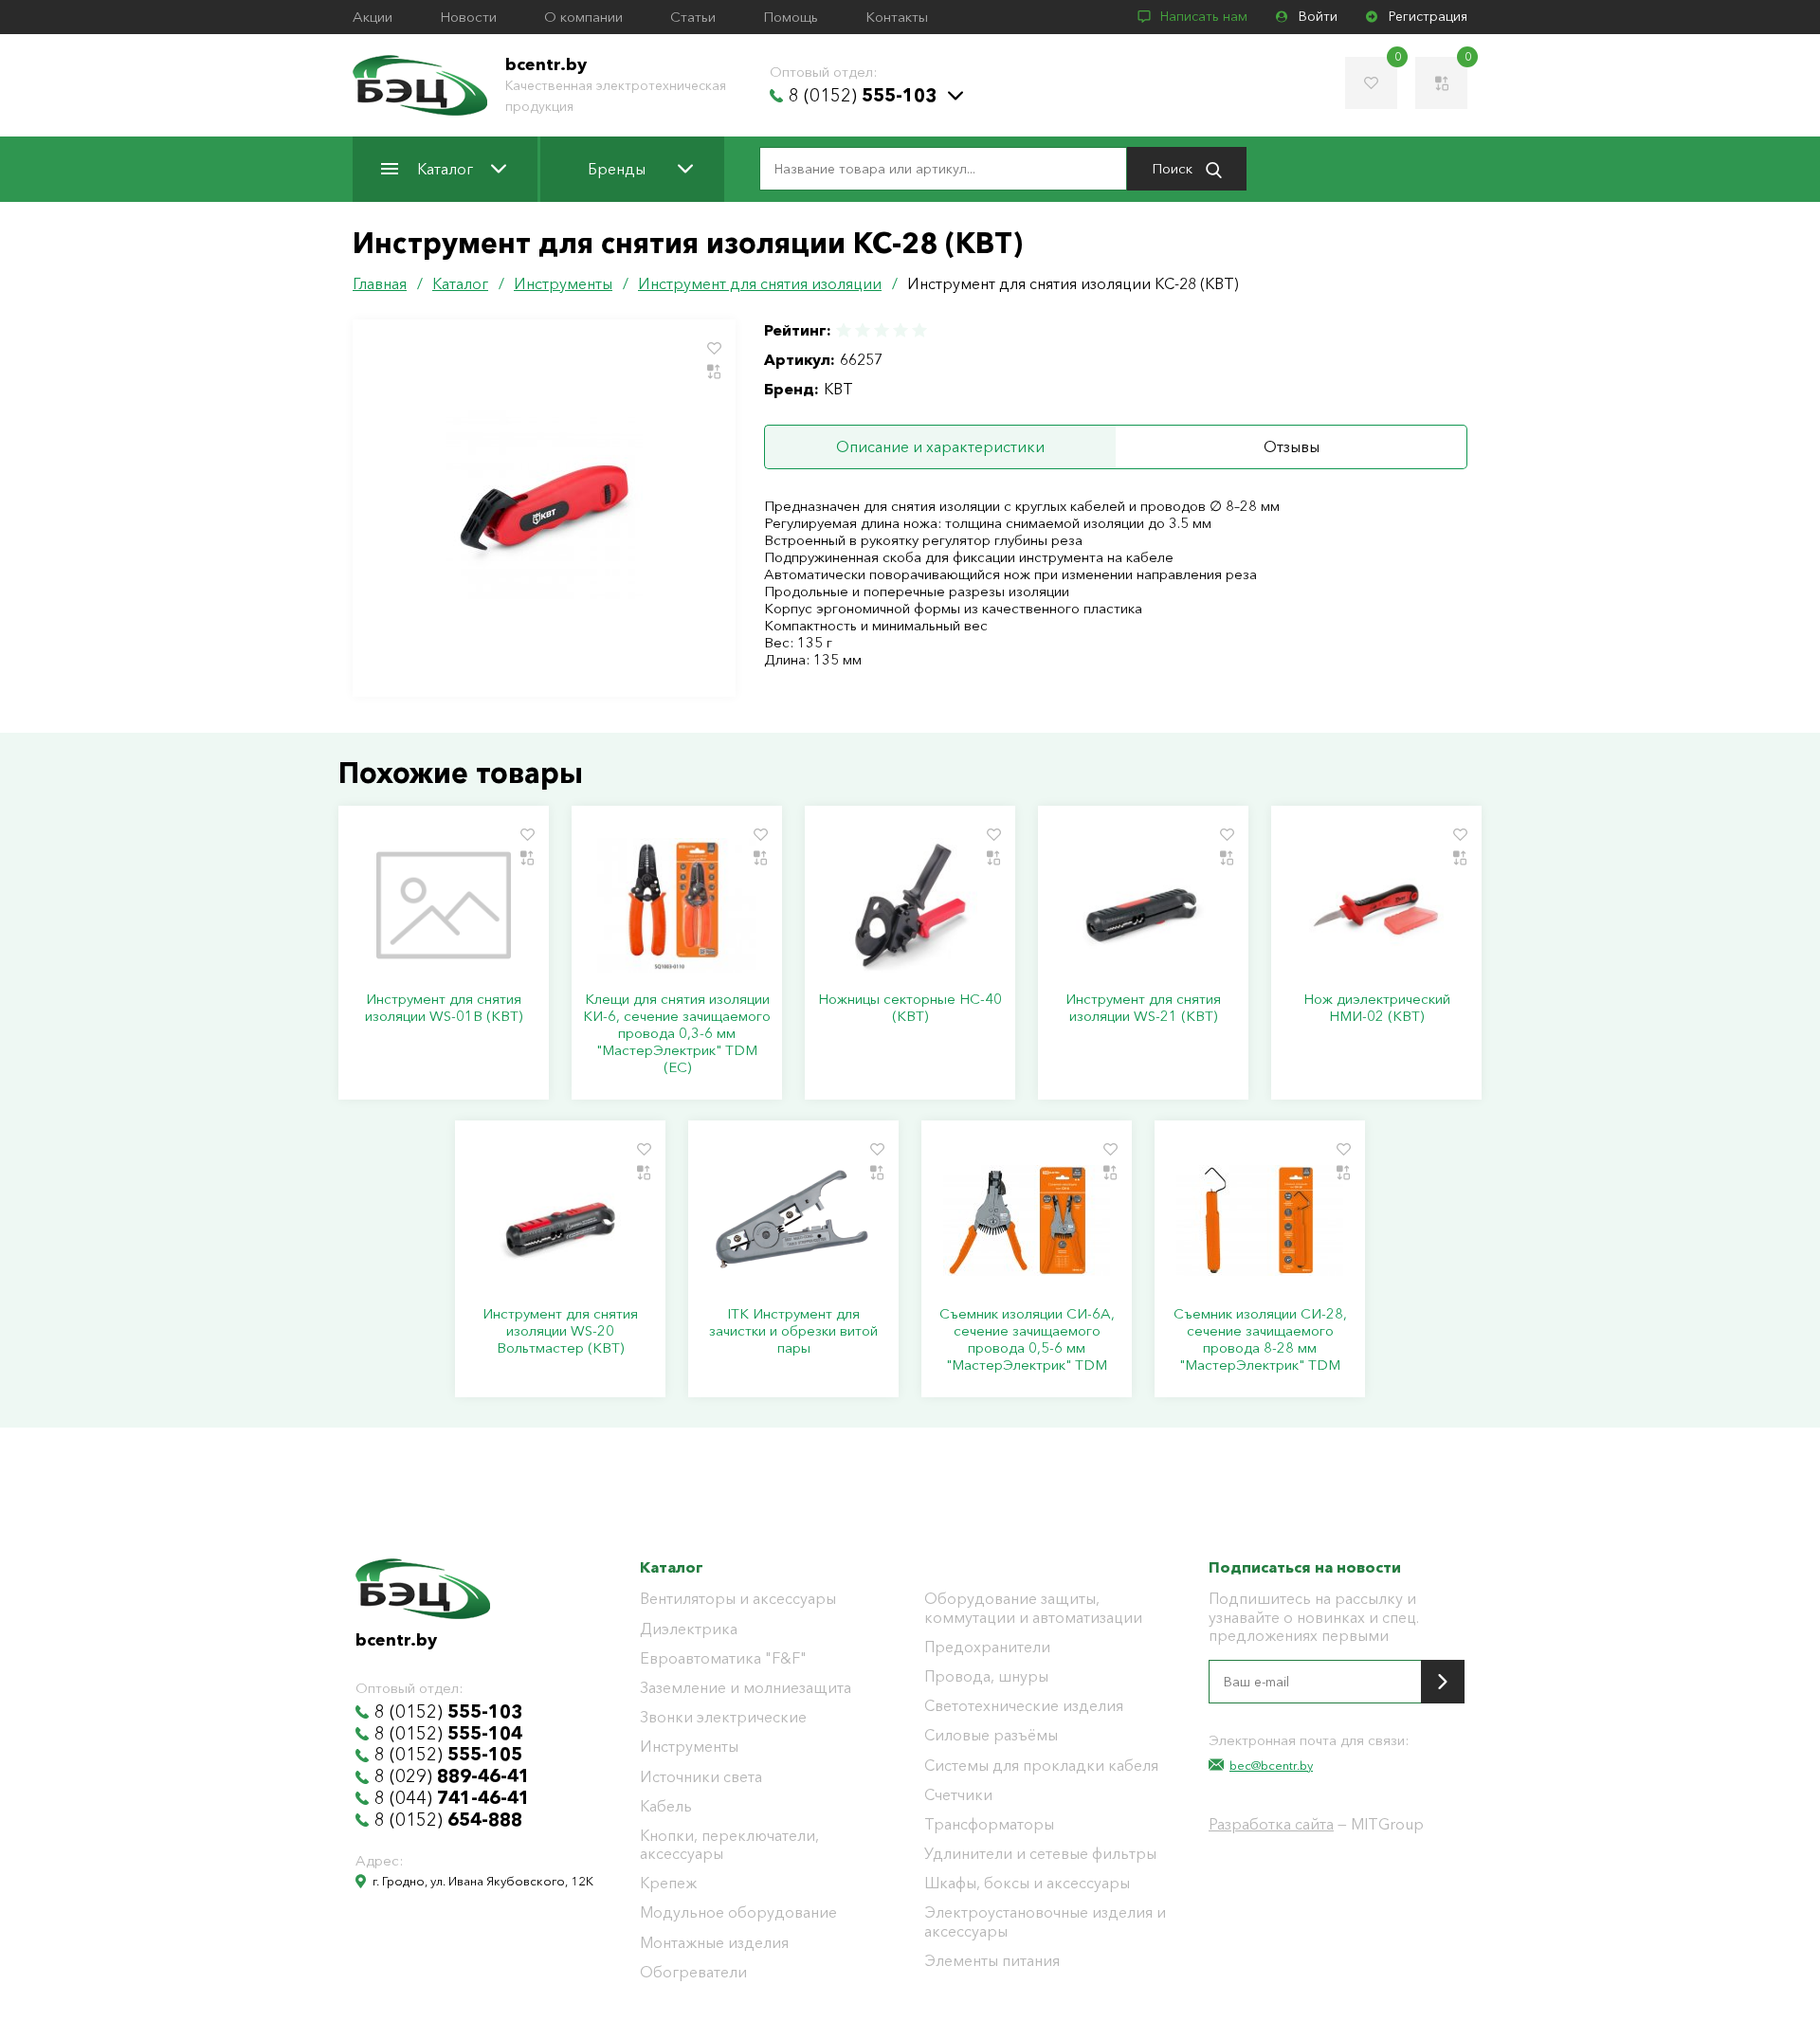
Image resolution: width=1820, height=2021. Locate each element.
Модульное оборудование (738, 1912)
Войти (1318, 17)
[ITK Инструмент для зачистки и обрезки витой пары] (793, 1220)
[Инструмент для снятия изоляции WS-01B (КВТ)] (444, 905)
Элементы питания (992, 1961)
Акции (373, 17)
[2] (863, 330)
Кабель (666, 1806)
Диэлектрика (689, 1629)
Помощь (791, 17)
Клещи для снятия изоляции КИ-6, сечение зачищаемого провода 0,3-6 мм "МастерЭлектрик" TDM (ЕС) (677, 1033)
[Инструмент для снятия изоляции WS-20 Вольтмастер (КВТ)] (560, 1220)
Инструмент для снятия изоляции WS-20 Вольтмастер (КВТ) (560, 1331)
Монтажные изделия (714, 1943)
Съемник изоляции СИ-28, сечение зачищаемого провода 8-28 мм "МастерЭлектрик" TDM (1260, 1339)
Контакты (897, 17)
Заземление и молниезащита (746, 1688)
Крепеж (668, 1883)
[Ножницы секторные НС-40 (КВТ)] (910, 905)
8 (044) (452, 1798)
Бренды (617, 169)
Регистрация (1428, 17)
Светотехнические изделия (1024, 1706)
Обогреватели (693, 1972)
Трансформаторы (989, 1824)
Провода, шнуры (986, 1676)
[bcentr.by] (420, 85)
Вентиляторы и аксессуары (738, 1599)
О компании (583, 17)
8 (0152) (863, 96)
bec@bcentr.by (1271, 1765)
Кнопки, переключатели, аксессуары (729, 1845)
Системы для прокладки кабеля (1041, 1766)
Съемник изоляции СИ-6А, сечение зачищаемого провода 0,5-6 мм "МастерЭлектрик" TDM (1027, 1339)
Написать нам (1204, 17)
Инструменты (689, 1747)
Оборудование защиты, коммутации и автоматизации (1033, 1608)
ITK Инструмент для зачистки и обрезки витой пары (793, 1331)
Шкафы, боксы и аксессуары (1027, 1883)
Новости (468, 17)
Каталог (445, 169)
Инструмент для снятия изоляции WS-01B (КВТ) (444, 1008)
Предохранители (987, 1647)
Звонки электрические (723, 1717)
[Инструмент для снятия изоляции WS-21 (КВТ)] (1143, 905)
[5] (919, 330)
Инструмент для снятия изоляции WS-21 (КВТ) (1143, 1008)
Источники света (701, 1777)
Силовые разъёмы (991, 1735)
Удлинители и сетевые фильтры (1040, 1854)
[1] (845, 330)
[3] (882, 330)
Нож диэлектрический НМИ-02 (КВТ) (1377, 1008)
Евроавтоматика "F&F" (723, 1658)
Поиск (1174, 168)
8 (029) (452, 1776)
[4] (901, 330)
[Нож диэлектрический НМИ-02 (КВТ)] (1376, 905)
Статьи (693, 17)
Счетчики (958, 1795)
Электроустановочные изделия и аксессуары (1045, 1921)
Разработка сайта (1271, 1824)
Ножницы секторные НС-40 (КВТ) (910, 1008)
